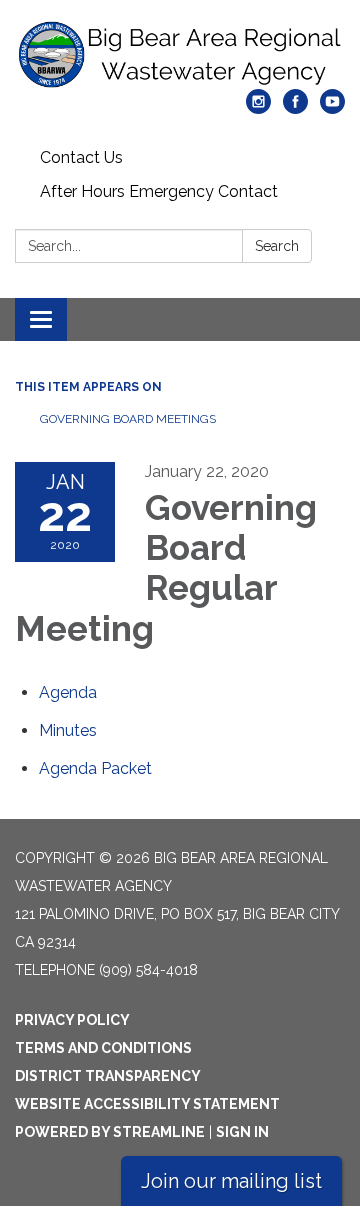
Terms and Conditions (103, 1048)
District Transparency (108, 1076)
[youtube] (332, 108)
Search (277, 246)
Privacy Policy (72, 1020)
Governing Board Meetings (128, 419)
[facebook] (295, 108)
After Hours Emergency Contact (159, 191)
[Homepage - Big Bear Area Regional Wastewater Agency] (180, 54)
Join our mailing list (231, 1181)
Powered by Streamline (110, 1132)
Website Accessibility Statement (147, 1104)
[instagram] (258, 108)
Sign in (242, 1132)
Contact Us (81, 157)
